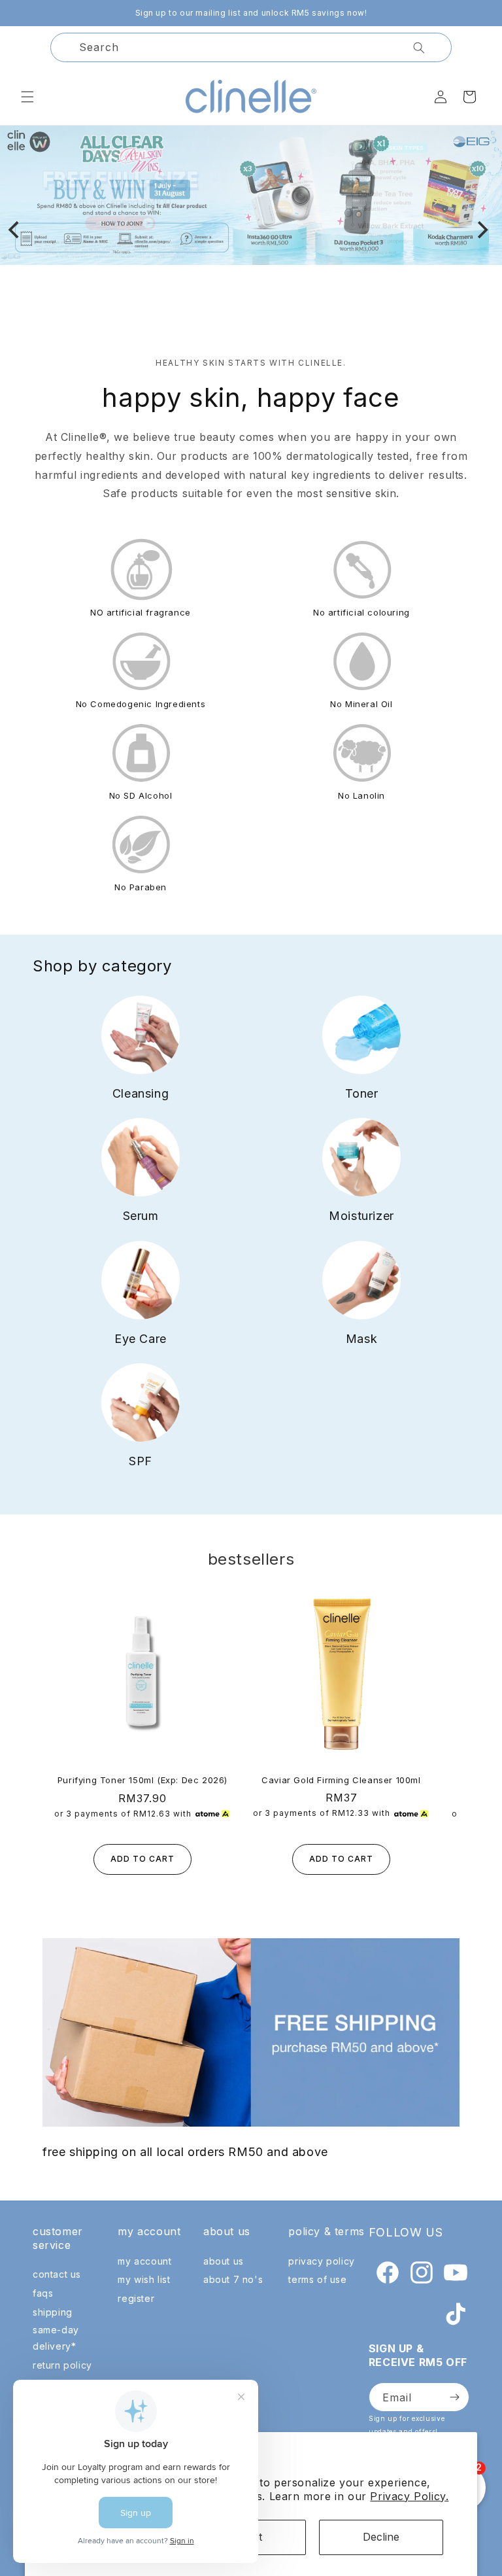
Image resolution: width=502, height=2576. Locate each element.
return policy (62, 2365)
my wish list (144, 2279)
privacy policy (321, 2261)
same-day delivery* (56, 2338)
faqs (43, 2293)
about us (224, 2261)
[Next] (481, 230)
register (136, 2298)
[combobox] (251, 47)
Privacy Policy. (409, 2496)
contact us (57, 2274)
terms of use (317, 2279)
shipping (53, 2312)
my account (144, 2261)
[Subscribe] (454, 2397)
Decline (381, 2537)
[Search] (419, 48)
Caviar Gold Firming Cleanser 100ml (341, 1780)
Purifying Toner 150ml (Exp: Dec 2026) (142, 1780)
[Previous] (15, 230)
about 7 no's (233, 2279)
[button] (27, 97)
